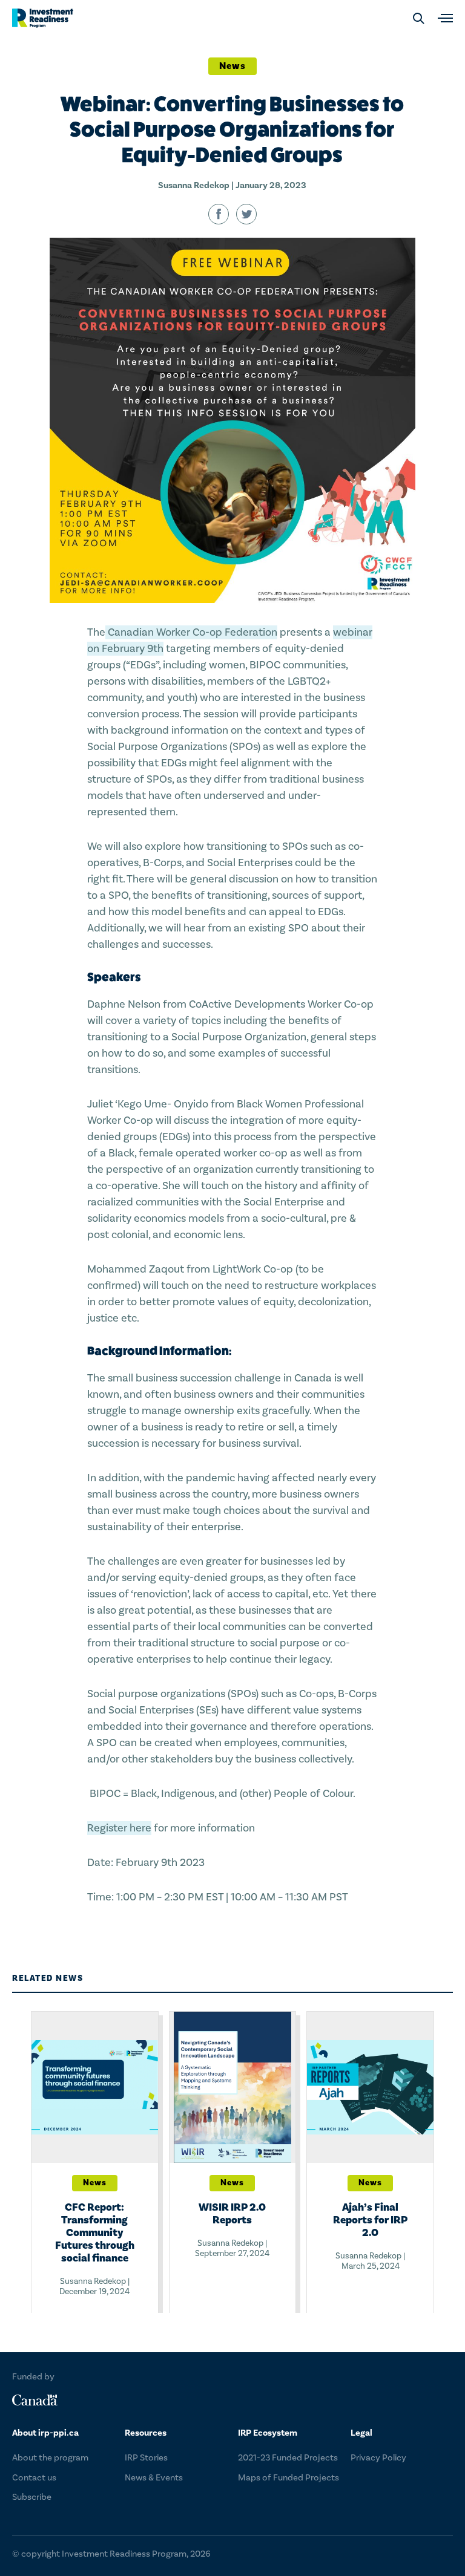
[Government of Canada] (35, 2400)
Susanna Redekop (194, 185)
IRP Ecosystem (268, 2433)
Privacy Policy (378, 2458)
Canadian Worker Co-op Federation (191, 632)
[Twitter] (246, 214)
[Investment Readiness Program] (43, 18)
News (232, 66)
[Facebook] (219, 214)
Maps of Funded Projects (289, 2478)
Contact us (34, 2478)
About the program (50, 2458)
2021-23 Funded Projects (288, 2458)
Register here (119, 1828)
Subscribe (32, 2497)
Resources (146, 2433)
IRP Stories (146, 2458)
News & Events (154, 2478)
